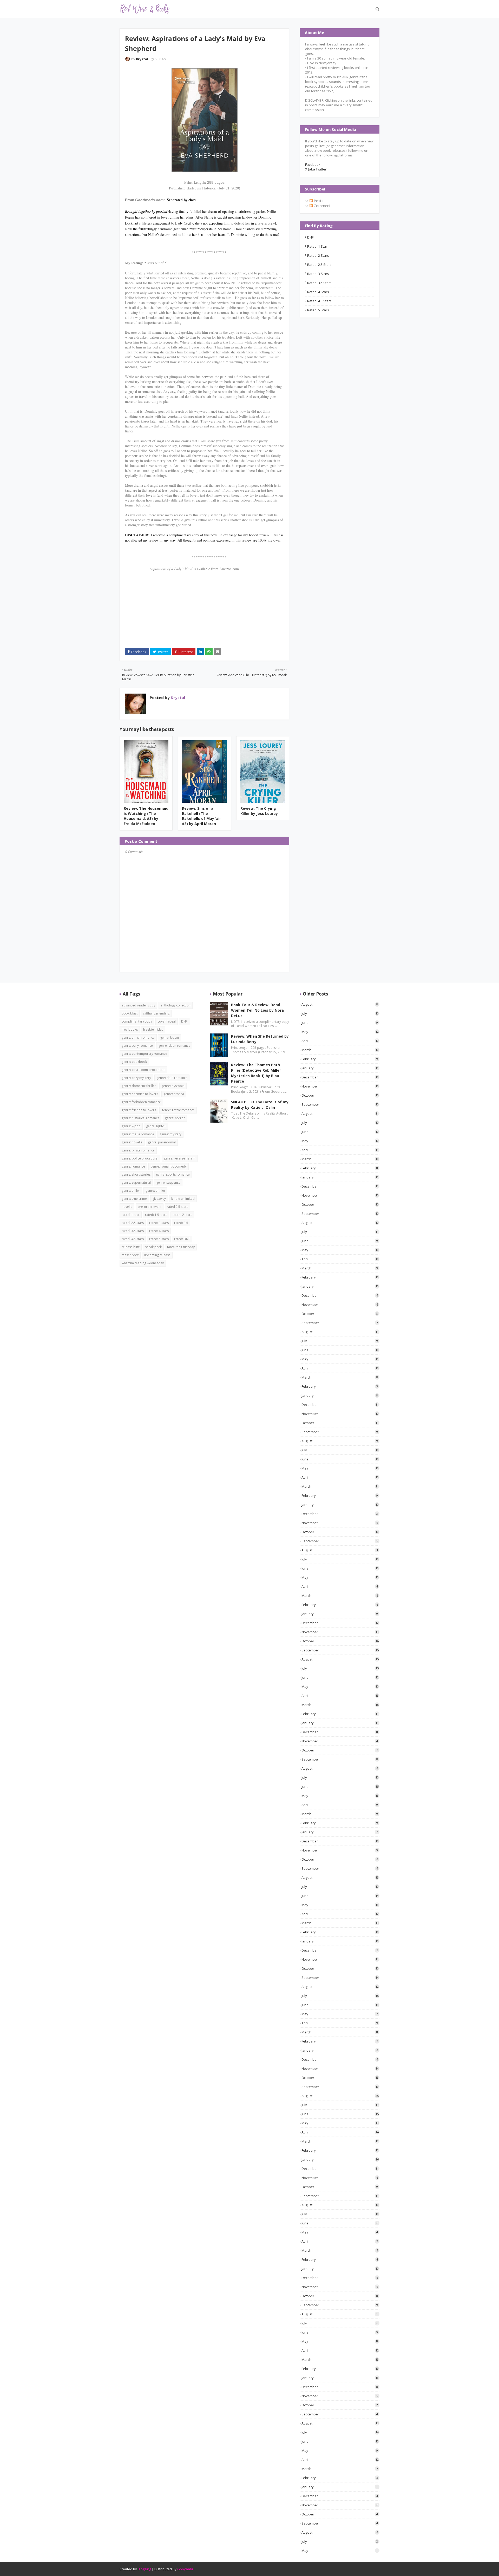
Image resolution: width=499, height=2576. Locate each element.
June (340, 1023)
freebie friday (153, 1029)
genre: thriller (155, 1191)
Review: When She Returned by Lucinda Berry (260, 1039)
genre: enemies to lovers (140, 1094)
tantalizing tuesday (181, 1247)
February (340, 1059)
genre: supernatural (136, 1182)
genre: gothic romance (178, 1110)
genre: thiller (131, 1191)
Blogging (144, 2569)
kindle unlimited (183, 1199)
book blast (130, 1013)
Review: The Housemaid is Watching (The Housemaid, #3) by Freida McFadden (146, 816)
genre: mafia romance (138, 1134)
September (340, 1104)
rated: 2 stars (318, 255)
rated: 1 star (317, 246)
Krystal (142, 59)
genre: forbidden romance (141, 1102)
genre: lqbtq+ (156, 1126)
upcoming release (157, 1255)
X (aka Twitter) (316, 169)
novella (127, 1207)
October (340, 1095)
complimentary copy (137, 1021)
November (340, 1086)
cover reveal (167, 1021)
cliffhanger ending (156, 1013)
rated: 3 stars (318, 274)
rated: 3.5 (181, 1223)
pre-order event (150, 1207)
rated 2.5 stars (178, 1207)
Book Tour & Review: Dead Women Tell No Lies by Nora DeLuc (257, 1010)
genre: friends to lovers (139, 1110)
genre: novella (132, 1142)
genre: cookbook (134, 1062)
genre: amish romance (138, 1037)
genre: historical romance (140, 1118)
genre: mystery (170, 1134)
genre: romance (133, 1166)
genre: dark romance (172, 1078)
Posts (318, 201)
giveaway (159, 1199)
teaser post (130, 1255)
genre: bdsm (169, 1037)
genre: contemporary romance (144, 1054)
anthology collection (176, 1005)
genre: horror (175, 1118)
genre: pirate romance (138, 1150)
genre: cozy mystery (136, 1078)
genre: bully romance (137, 1046)
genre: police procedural (140, 1158)
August (340, 1004)
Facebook (313, 164)
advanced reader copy (138, 1005)
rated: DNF (182, 1239)
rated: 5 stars (318, 310)
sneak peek (153, 1247)
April (340, 1041)
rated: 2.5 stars (319, 265)
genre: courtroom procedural (143, 1070)
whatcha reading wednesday (143, 1263)
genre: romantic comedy (169, 1166)
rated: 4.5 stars (319, 301)
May (340, 1032)
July (340, 1013)
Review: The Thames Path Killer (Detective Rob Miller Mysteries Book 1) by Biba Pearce (256, 1073)
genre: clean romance (174, 1046)
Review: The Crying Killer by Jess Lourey (259, 811)
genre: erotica (174, 1094)
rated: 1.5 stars (156, 1215)
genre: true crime (134, 1199)
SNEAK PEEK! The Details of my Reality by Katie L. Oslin (260, 1105)
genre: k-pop (131, 1126)
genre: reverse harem (180, 1158)
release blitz (131, 1247)
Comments (323, 206)
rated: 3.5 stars (319, 283)
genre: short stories (136, 1174)
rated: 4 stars (318, 292)
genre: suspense (168, 1182)
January (340, 1068)
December (340, 1077)
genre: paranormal (162, 1142)
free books (130, 1029)
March (340, 1050)
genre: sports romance (173, 1174)
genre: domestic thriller (139, 1086)
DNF (310, 237)
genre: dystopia (173, 1086)
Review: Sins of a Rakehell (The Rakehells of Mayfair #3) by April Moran (201, 816)
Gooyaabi (185, 2569)
